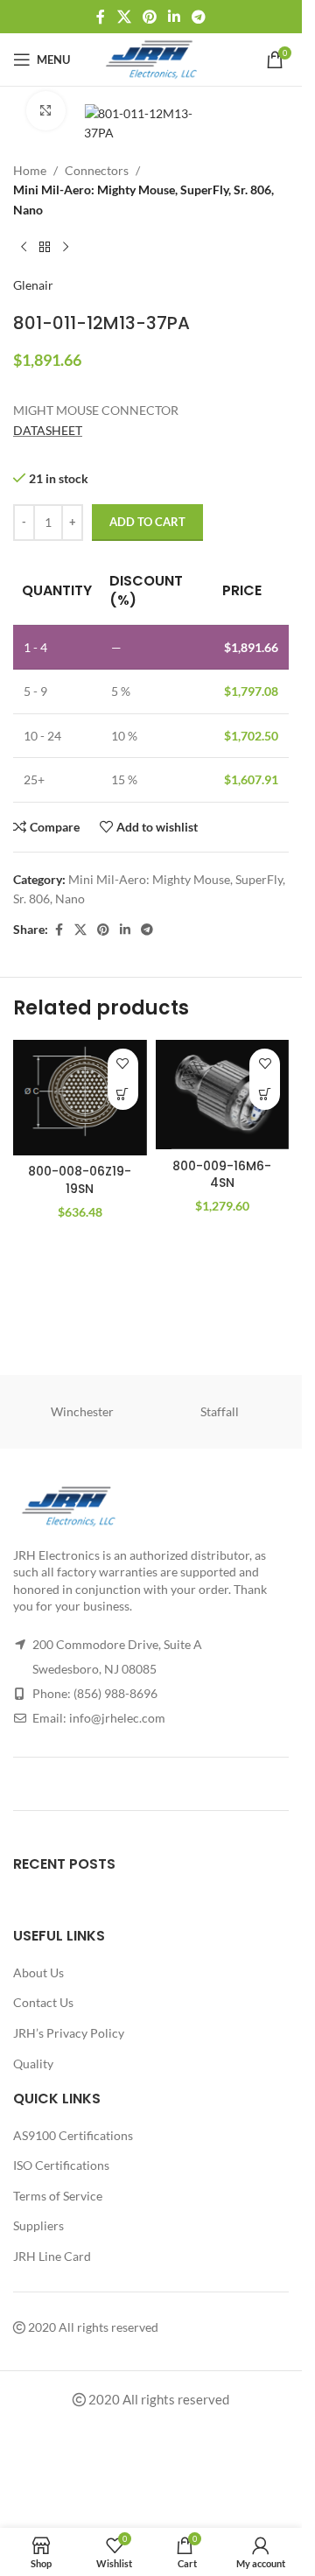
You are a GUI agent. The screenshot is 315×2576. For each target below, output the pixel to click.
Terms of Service (58, 2196)
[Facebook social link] (101, 17)
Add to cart (147, 522)
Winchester (82, 1411)
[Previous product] (24, 248)
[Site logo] (151, 58)
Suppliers (38, 2225)
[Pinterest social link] (149, 17)
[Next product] (66, 248)
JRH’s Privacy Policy (69, 2033)
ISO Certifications (61, 2165)
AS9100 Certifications (73, 2135)
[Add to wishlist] (123, 1064)
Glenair (33, 285)
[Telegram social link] (199, 17)
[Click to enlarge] (46, 111)
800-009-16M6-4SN (222, 1175)
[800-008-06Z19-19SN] (80, 1098)
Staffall (220, 1411)
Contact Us (43, 2002)
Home (30, 170)
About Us (38, 1972)
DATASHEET (48, 430)
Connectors (97, 170)
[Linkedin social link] (175, 17)
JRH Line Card (52, 2256)
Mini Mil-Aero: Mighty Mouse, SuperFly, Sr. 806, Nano (143, 199)
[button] (123, 1095)
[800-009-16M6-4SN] (223, 1095)
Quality (33, 2064)
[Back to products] (45, 248)
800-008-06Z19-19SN (80, 1180)
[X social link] (124, 17)
